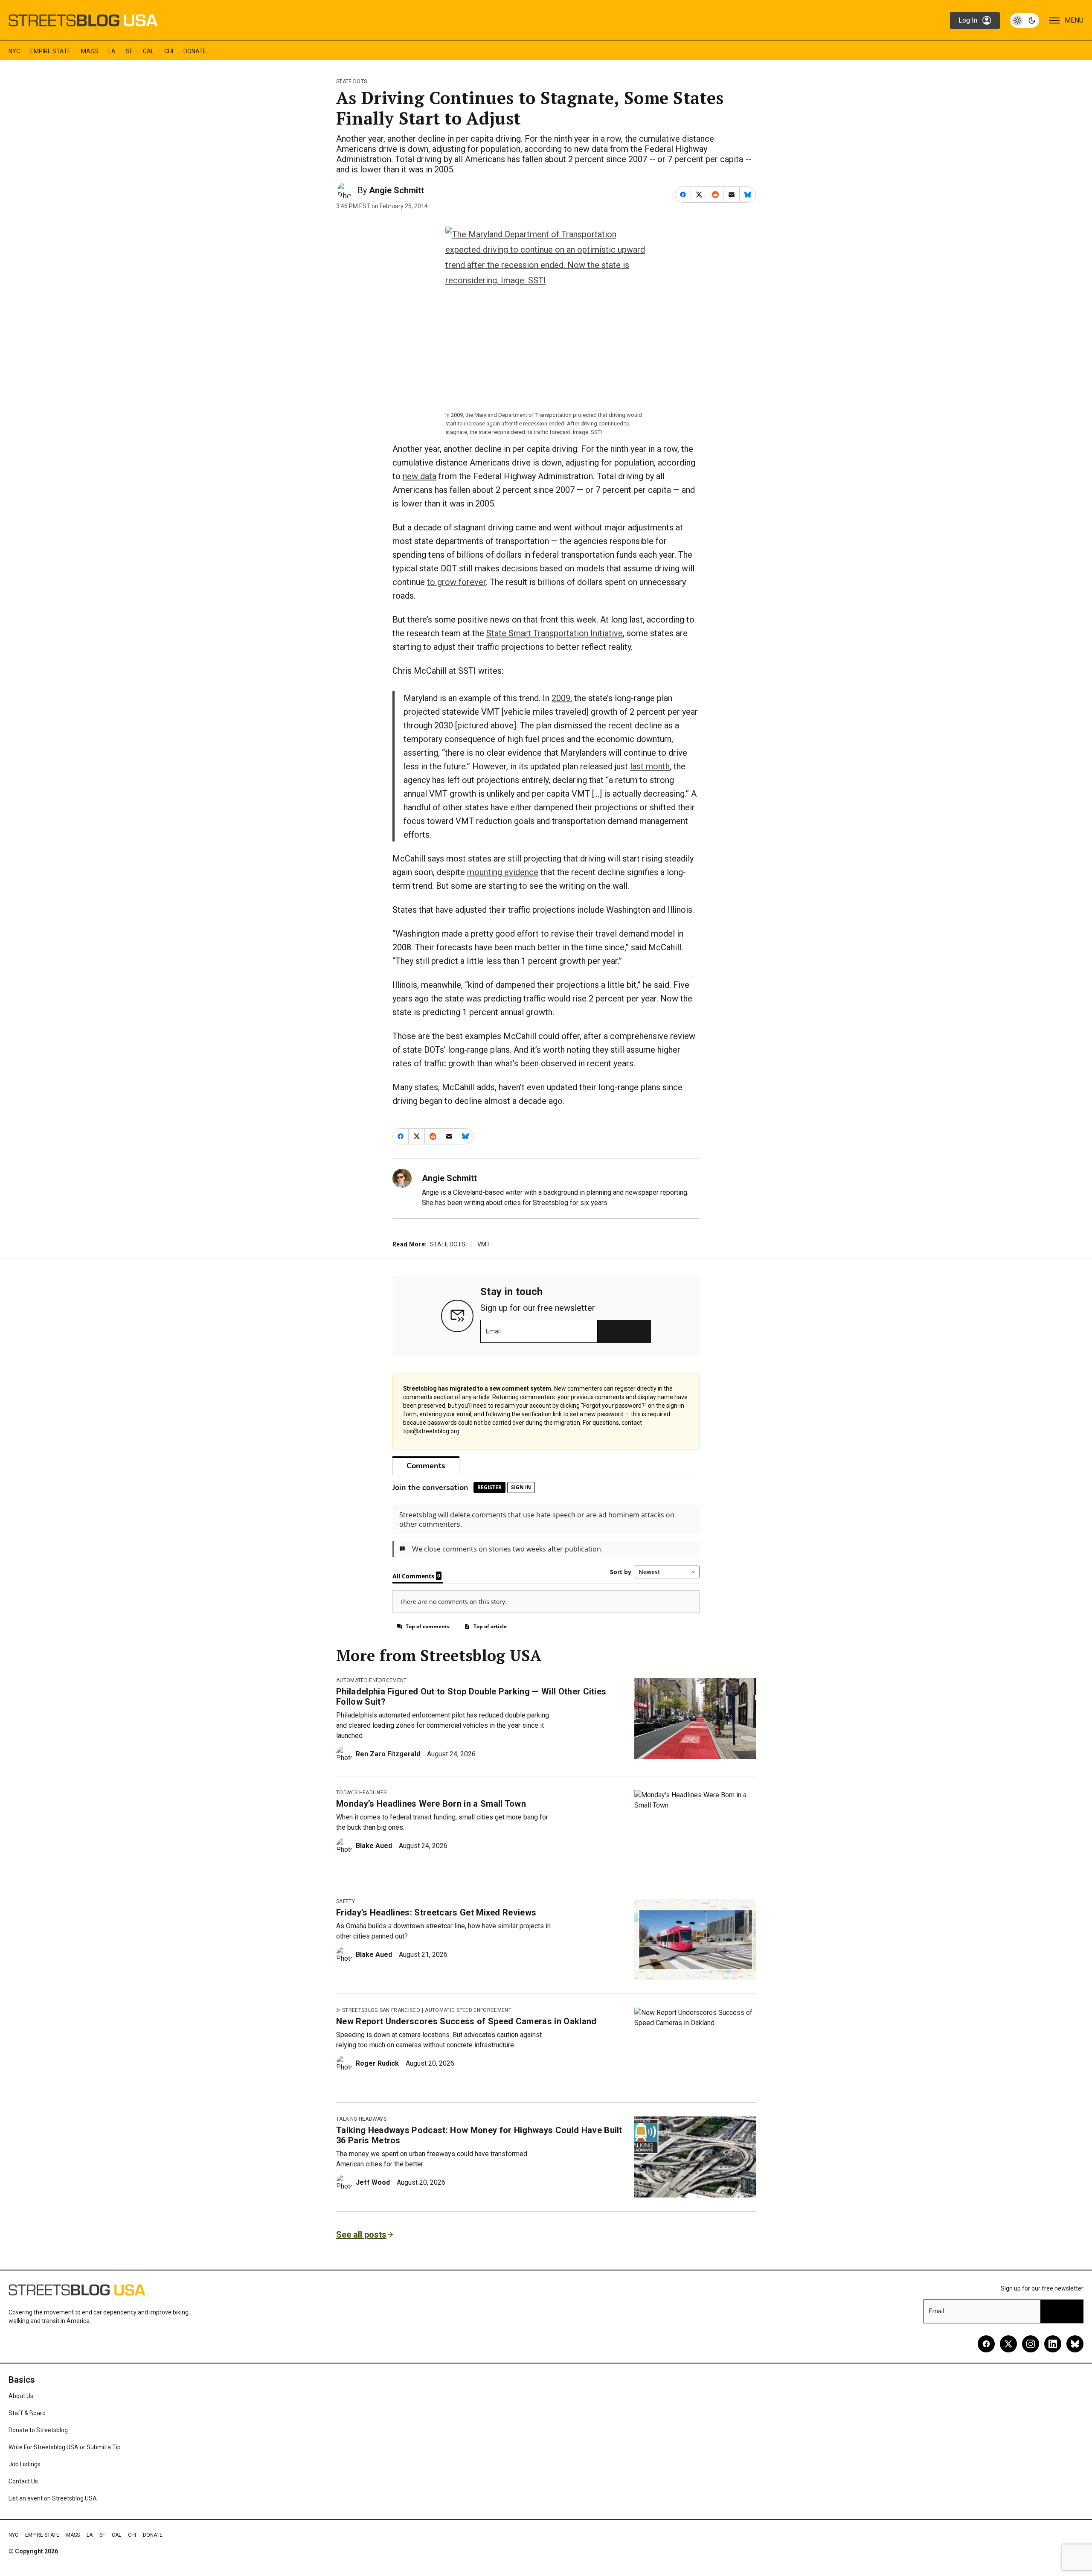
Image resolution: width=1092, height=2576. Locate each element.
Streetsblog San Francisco (381, 2010)
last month (650, 766)
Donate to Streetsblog (38, 2430)
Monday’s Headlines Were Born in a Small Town (431, 1804)
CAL (148, 51)
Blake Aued (374, 1846)
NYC (14, 51)
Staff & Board (27, 2413)
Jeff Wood (373, 2182)
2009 (561, 698)
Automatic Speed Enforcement (468, 2010)
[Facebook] (986, 2344)
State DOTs (351, 82)
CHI (169, 51)
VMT (484, 1244)
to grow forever (456, 582)
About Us (21, 2396)
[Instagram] (1031, 2344)
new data (420, 476)
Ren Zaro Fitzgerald (388, 1754)
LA (112, 51)
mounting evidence (503, 872)
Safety (346, 1901)
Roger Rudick (377, 2063)
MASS (90, 51)
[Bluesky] (1075, 2344)
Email (493, 1331)
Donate (195, 51)
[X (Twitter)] (1008, 2344)
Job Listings (25, 2464)
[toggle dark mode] (1025, 20)
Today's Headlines (361, 1793)
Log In (968, 20)
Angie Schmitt (396, 190)
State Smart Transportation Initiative (555, 633)
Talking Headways (361, 2119)
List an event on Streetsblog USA (53, 2498)
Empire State (51, 51)
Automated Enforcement (372, 1680)
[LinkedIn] (1053, 2344)
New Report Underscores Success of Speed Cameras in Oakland (466, 2021)
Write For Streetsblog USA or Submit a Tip (65, 2447)
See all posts (361, 2235)
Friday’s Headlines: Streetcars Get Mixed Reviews (436, 1912)
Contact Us (23, 2481)
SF (129, 51)
